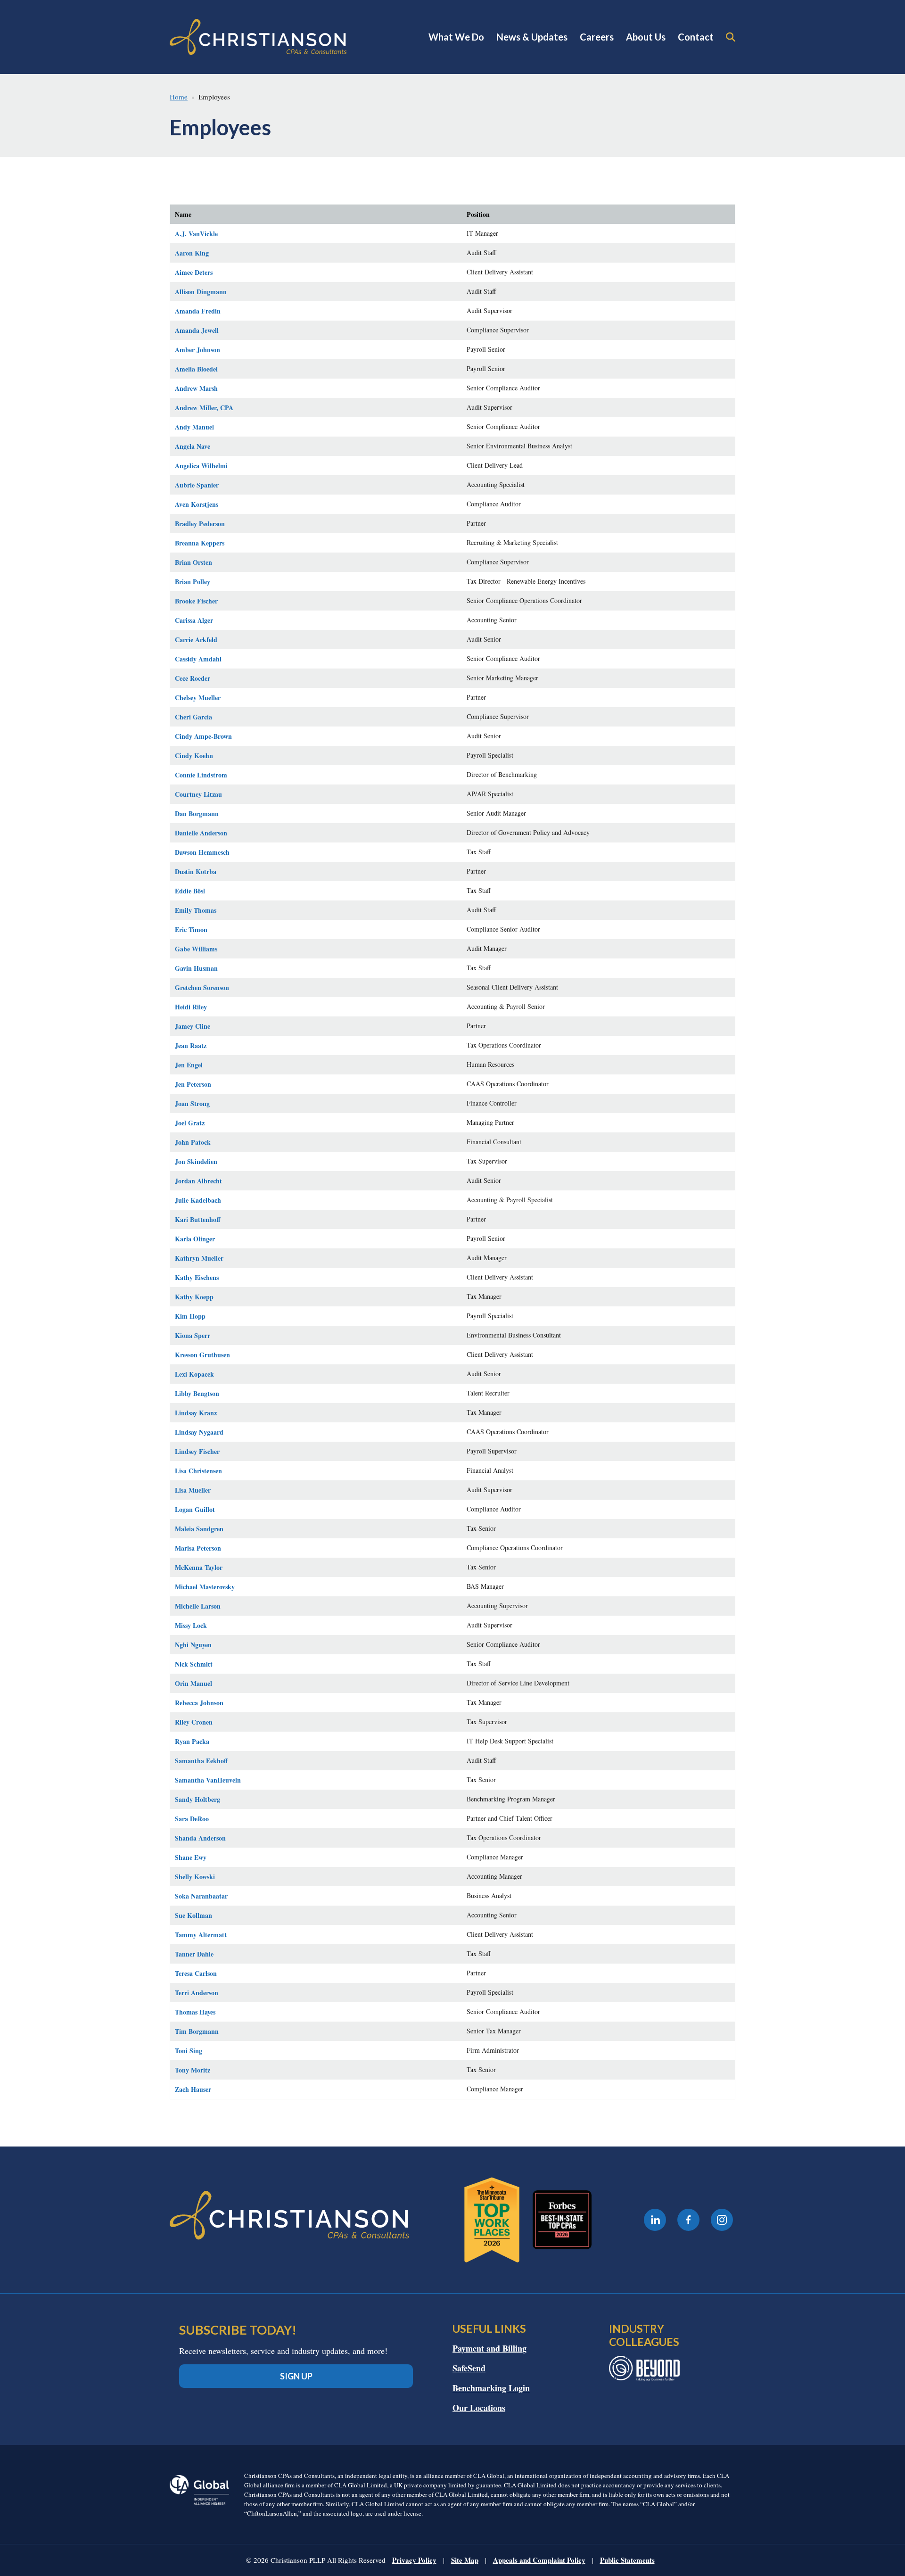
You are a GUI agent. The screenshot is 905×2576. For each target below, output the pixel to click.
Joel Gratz (190, 1123)
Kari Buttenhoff (198, 1219)
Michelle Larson (198, 1606)
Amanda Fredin (198, 311)
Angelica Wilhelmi (201, 466)
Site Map (465, 2560)
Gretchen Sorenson (202, 987)
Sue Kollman (193, 1915)
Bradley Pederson (200, 524)
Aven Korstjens (197, 504)
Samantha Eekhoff (202, 1761)
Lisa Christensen (198, 1471)
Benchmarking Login (491, 2388)
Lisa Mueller (193, 1490)
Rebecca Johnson (199, 1703)
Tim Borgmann (197, 2031)
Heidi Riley (191, 1007)
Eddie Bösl (190, 891)
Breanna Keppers (200, 543)
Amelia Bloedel (196, 369)
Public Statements (627, 2560)
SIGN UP (296, 2376)
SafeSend (469, 2368)
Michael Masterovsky (205, 1587)
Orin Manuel (193, 1683)
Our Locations (479, 2408)
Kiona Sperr (193, 1335)
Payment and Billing (490, 2348)
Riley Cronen (194, 1722)
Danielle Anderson (201, 833)
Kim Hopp (190, 1316)
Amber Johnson (197, 350)
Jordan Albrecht (198, 1181)
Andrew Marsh (196, 388)
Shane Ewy (191, 1857)
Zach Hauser (193, 2089)
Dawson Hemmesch (202, 852)
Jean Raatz (191, 1045)
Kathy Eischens (197, 1277)
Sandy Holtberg (197, 1799)
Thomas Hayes (195, 2012)
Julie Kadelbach (198, 1200)
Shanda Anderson (200, 1838)
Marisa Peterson (198, 1548)
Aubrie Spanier (197, 485)
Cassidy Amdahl (198, 659)
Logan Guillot (195, 1509)
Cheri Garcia (193, 717)
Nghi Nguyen (193, 1645)
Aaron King (192, 253)
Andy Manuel (194, 427)
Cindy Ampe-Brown (203, 736)
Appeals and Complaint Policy (539, 2560)
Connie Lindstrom (201, 775)
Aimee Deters (194, 272)
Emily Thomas (196, 910)
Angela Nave (193, 446)
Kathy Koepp (194, 1297)
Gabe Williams (196, 949)
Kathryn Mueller (199, 1258)
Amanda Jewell (197, 330)
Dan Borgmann (197, 813)
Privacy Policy (414, 2560)
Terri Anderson (197, 1993)
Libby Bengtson (197, 1393)
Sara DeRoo (192, 1819)
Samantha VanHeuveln (208, 1780)
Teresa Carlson (196, 1973)
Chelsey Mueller (198, 698)
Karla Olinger (195, 1239)
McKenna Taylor (199, 1567)
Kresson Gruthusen (202, 1355)
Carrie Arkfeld (196, 640)
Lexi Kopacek (194, 1374)
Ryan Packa (192, 1741)
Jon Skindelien (196, 1161)
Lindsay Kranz (196, 1413)
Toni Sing (189, 2051)
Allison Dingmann (201, 292)
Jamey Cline (193, 1026)
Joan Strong (192, 1103)
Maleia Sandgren (199, 1529)
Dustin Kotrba (196, 871)
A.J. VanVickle (196, 234)
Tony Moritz (193, 2070)
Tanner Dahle (194, 1954)
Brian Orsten (193, 562)
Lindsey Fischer (197, 1451)
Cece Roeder (193, 678)
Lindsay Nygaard (199, 1432)
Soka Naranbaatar (201, 1896)
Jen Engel (189, 1065)
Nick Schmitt (194, 1664)
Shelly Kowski (195, 1877)
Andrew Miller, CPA (204, 408)
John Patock (193, 1142)
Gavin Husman (196, 968)
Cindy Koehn (194, 755)
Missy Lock (191, 1625)
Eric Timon (191, 929)
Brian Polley (193, 582)
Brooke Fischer (196, 601)
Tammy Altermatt (201, 1935)
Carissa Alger (194, 620)
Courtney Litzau (198, 794)
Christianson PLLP (258, 37)
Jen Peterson (193, 1084)
